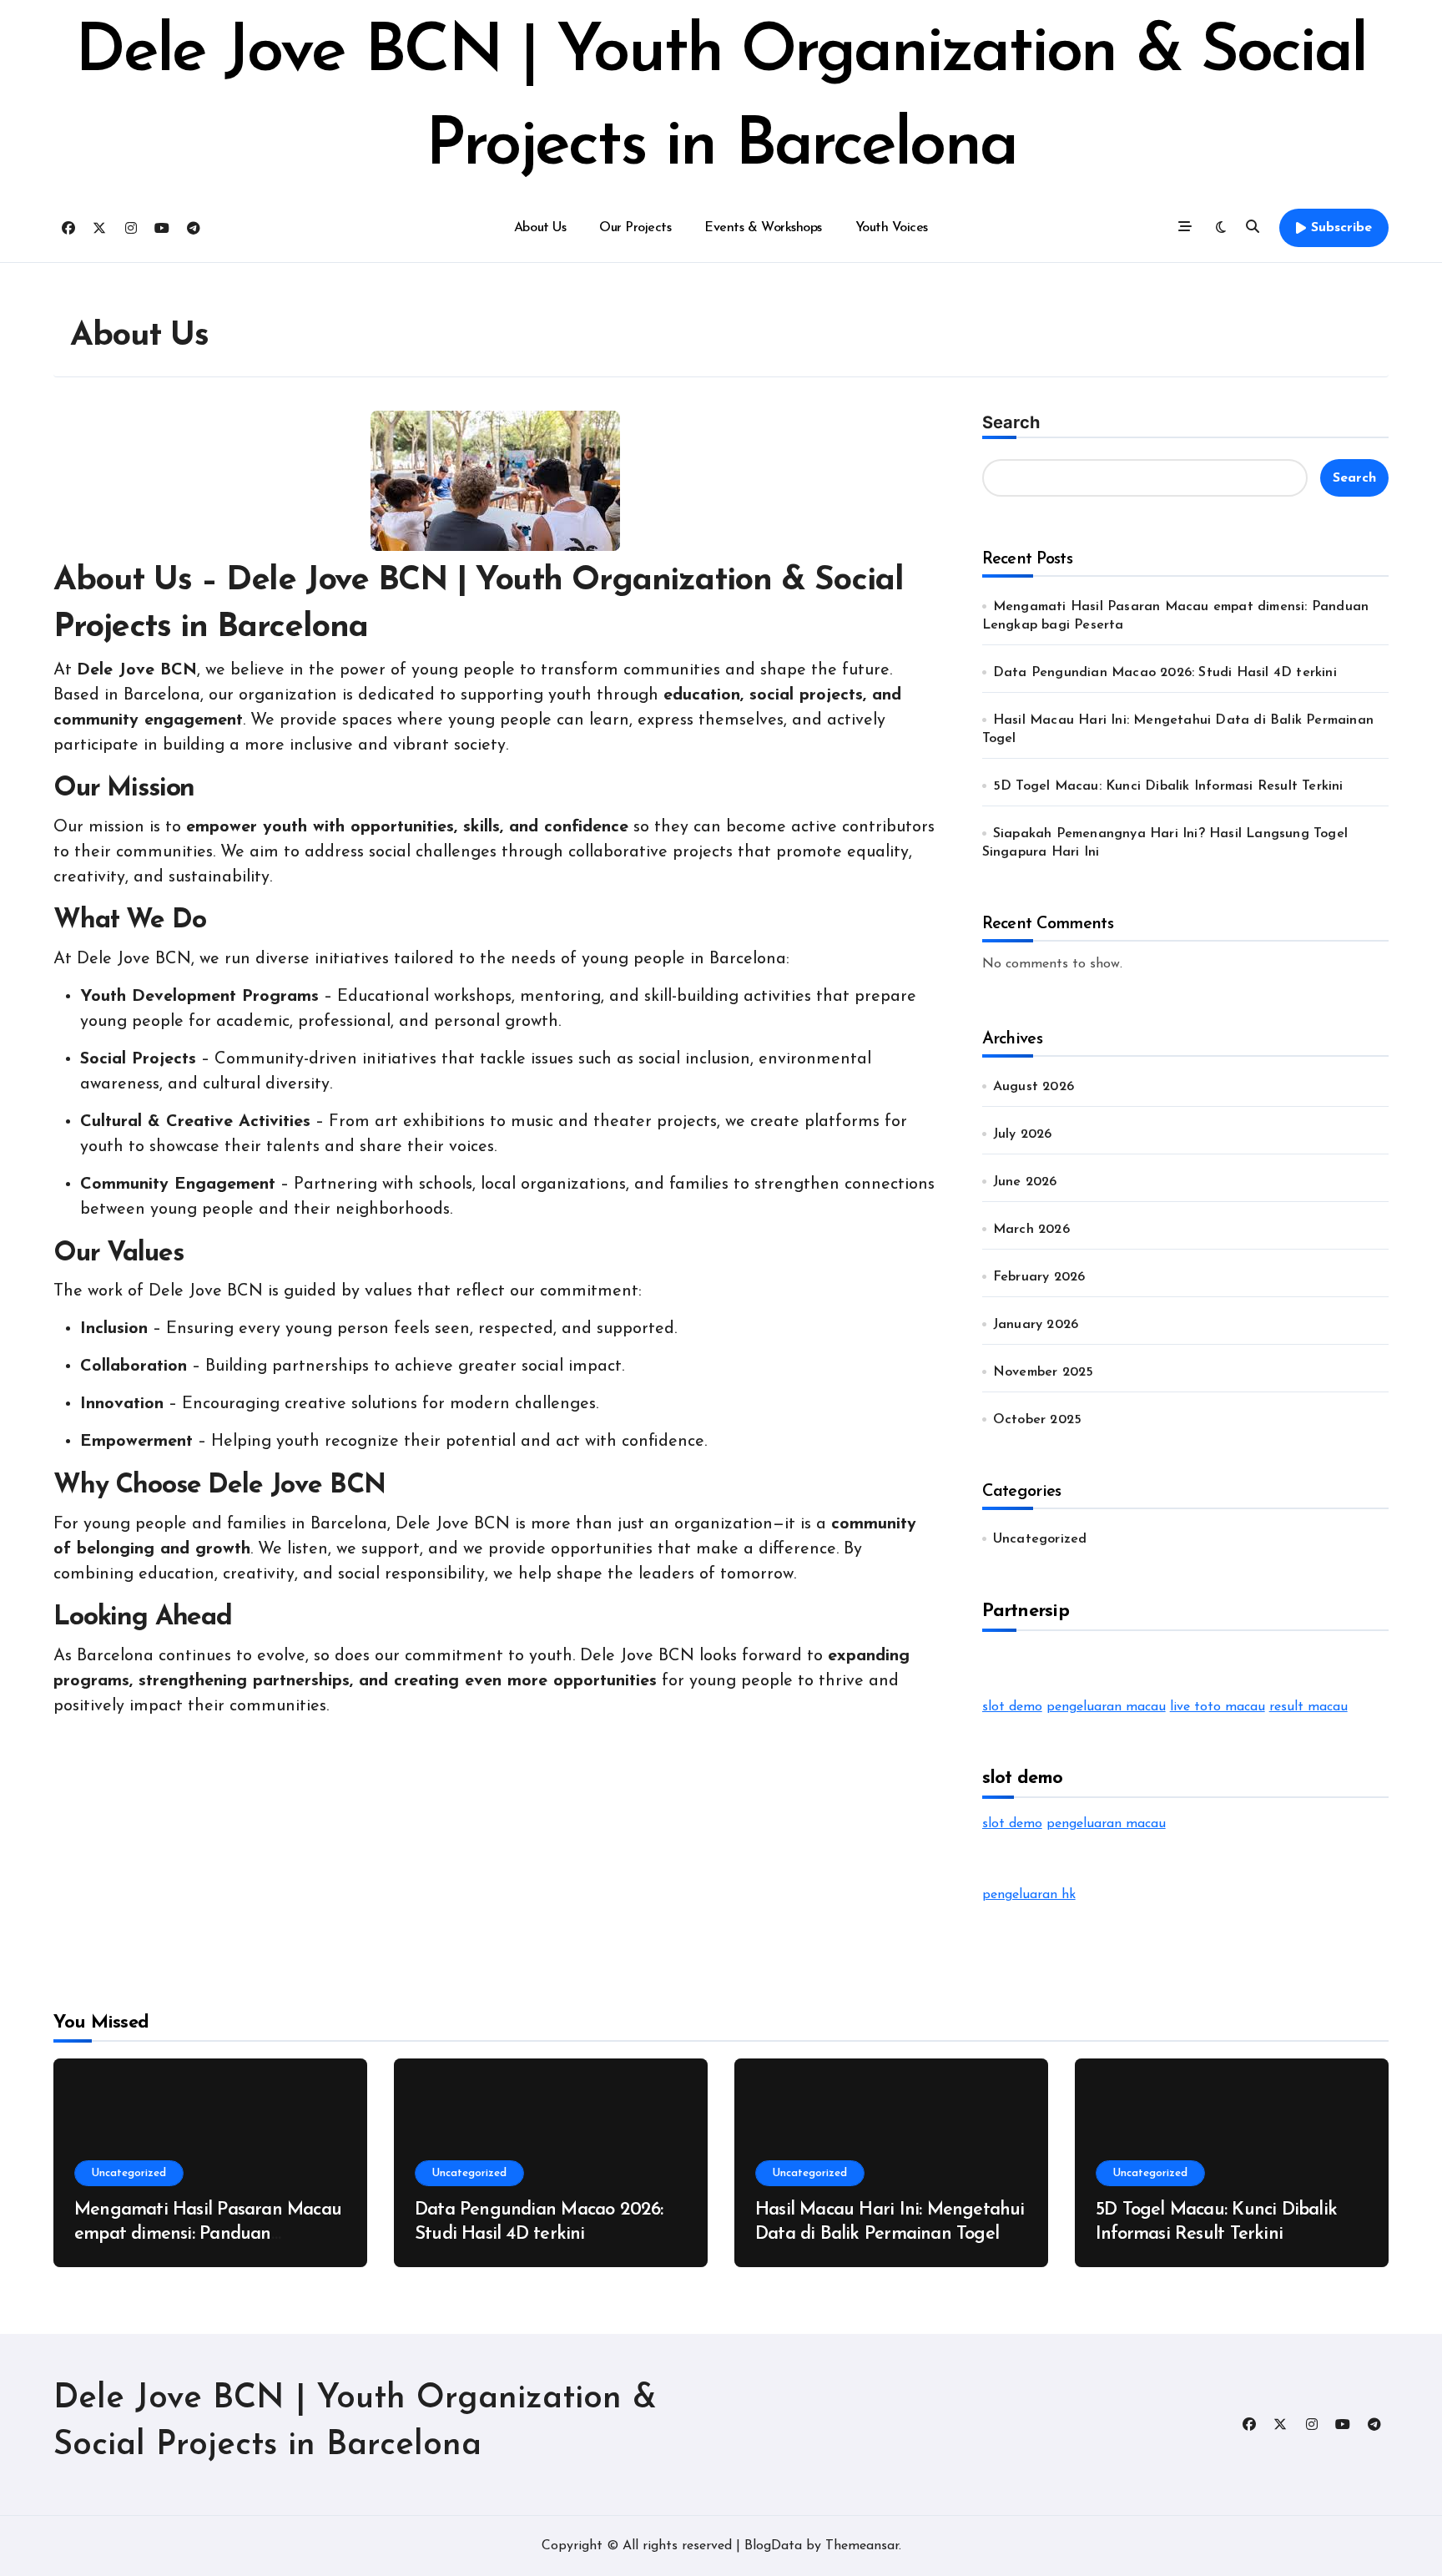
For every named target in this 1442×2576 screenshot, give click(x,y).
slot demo (1012, 1707)
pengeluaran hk (1029, 1895)
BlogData (773, 2546)
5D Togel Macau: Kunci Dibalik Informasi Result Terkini (1168, 786)
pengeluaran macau (1106, 1707)
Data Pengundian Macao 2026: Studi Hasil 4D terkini (1165, 673)
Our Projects (635, 228)
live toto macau (1218, 1707)
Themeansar (862, 2546)
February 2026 (1039, 1277)
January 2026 (1036, 1325)
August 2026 (1034, 1087)
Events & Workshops (763, 228)
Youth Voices (892, 228)
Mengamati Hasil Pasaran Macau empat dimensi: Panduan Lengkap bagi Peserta (208, 2234)
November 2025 (1044, 1372)
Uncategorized (1040, 1539)
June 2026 (1025, 1182)
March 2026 (1031, 1230)
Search (1011, 422)
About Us (540, 228)
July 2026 (1023, 1134)
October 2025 (1037, 1420)
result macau (1308, 1707)
